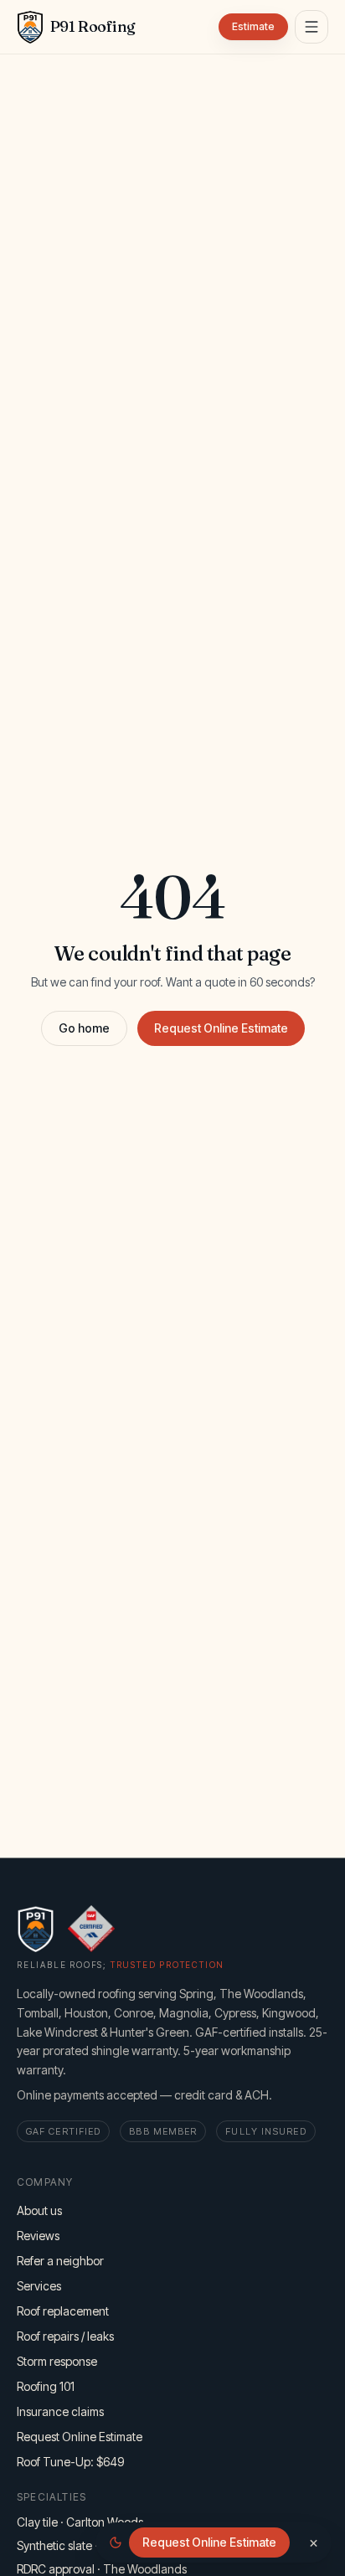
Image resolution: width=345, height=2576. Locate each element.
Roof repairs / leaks (65, 2336)
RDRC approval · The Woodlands (102, 2569)
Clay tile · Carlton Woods (80, 2522)
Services (39, 2286)
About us (39, 2210)
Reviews (38, 2236)
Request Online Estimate (221, 1028)
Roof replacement (63, 2311)
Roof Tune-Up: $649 (70, 2462)
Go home (84, 1028)
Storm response (57, 2361)
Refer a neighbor (60, 2261)
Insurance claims (60, 2411)
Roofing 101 (46, 2386)
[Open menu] (312, 27)
